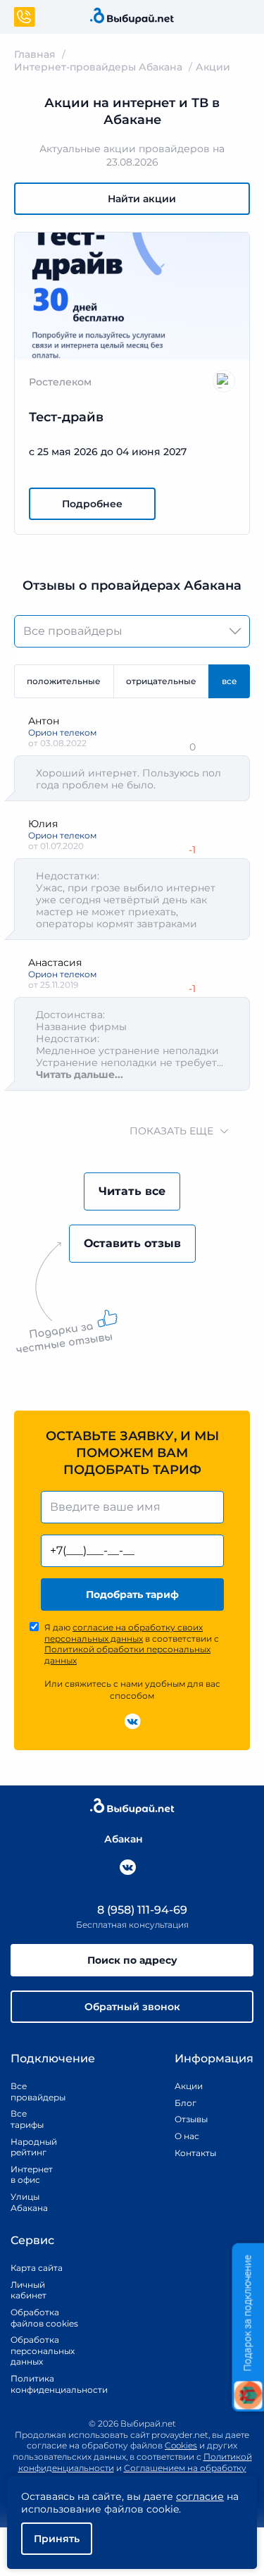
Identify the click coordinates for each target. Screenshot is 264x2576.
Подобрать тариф (132, 1594)
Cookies (181, 2445)
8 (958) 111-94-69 (141, 1910)
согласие (200, 2496)
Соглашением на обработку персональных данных (164, 2473)
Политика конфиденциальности (44, 2384)
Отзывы (191, 2119)
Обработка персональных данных (43, 2351)
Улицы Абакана (28, 2202)
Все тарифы (27, 2119)
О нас (187, 2136)
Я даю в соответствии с (132, 1644)
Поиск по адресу (132, 1960)
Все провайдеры (28, 2092)
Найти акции (142, 199)
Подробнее (92, 504)
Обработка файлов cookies (44, 2318)
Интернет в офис (28, 2175)
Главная (35, 54)
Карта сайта (37, 2268)
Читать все (132, 1191)
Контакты (191, 2153)
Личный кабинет (29, 2290)
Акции (189, 2086)
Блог (186, 2103)
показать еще (171, 1131)
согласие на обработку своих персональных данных (124, 1633)
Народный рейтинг (28, 2147)
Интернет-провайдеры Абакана (98, 67)
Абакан (124, 1839)
